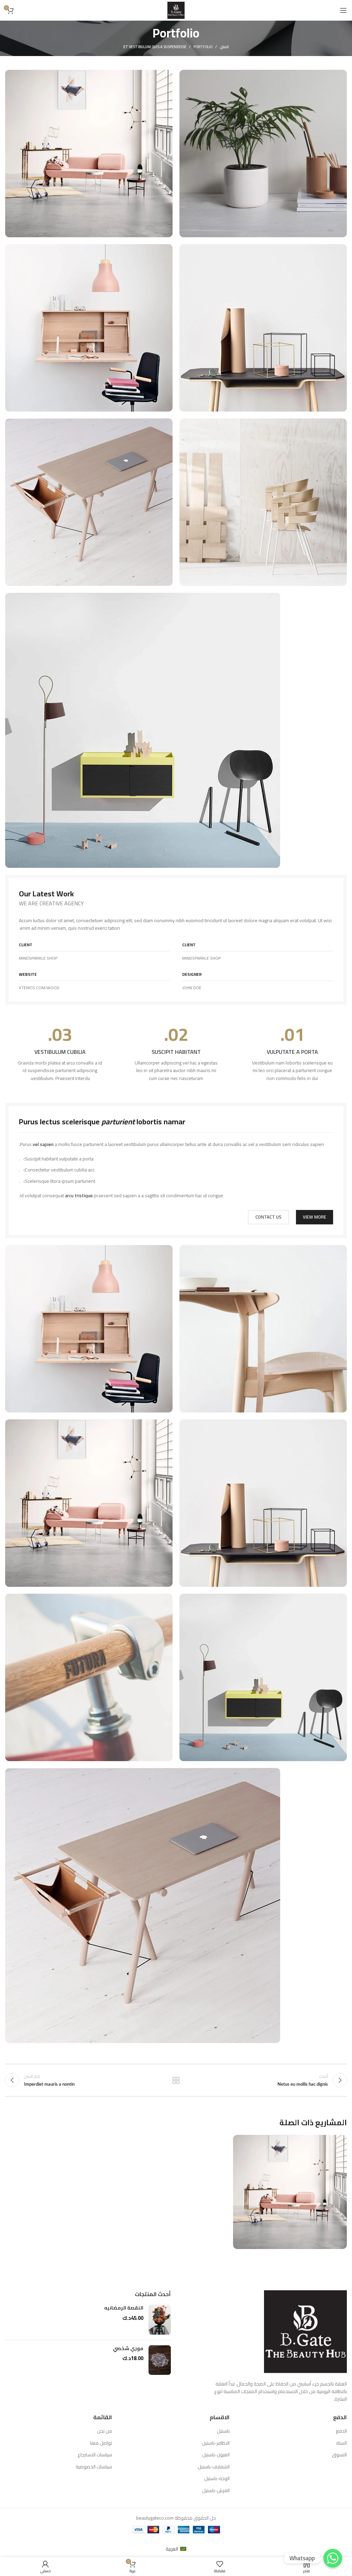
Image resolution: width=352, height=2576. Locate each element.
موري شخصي (128, 2349)
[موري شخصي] (160, 2360)
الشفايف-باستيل (214, 2467)
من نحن (104, 2431)
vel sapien (43, 1144)
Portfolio (203, 47)
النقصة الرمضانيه (124, 2308)
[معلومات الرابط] (292, 1054)
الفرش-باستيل (216, 2491)
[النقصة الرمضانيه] (160, 2320)
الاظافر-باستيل (216, 2443)
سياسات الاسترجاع (95, 2455)
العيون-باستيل (216, 2455)
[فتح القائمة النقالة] (343, 10)
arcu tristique (79, 1196)
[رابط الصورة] (143, 730)
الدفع (341, 2431)
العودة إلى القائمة (176, 2080)
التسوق (339, 2455)
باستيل (223, 2431)
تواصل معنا (101, 2443)
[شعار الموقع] (176, 10)
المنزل (224, 47)
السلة (342, 2443)
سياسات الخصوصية (94, 2467)
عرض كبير (239, 2141)
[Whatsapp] (333, 2558)
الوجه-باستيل (217, 2479)
